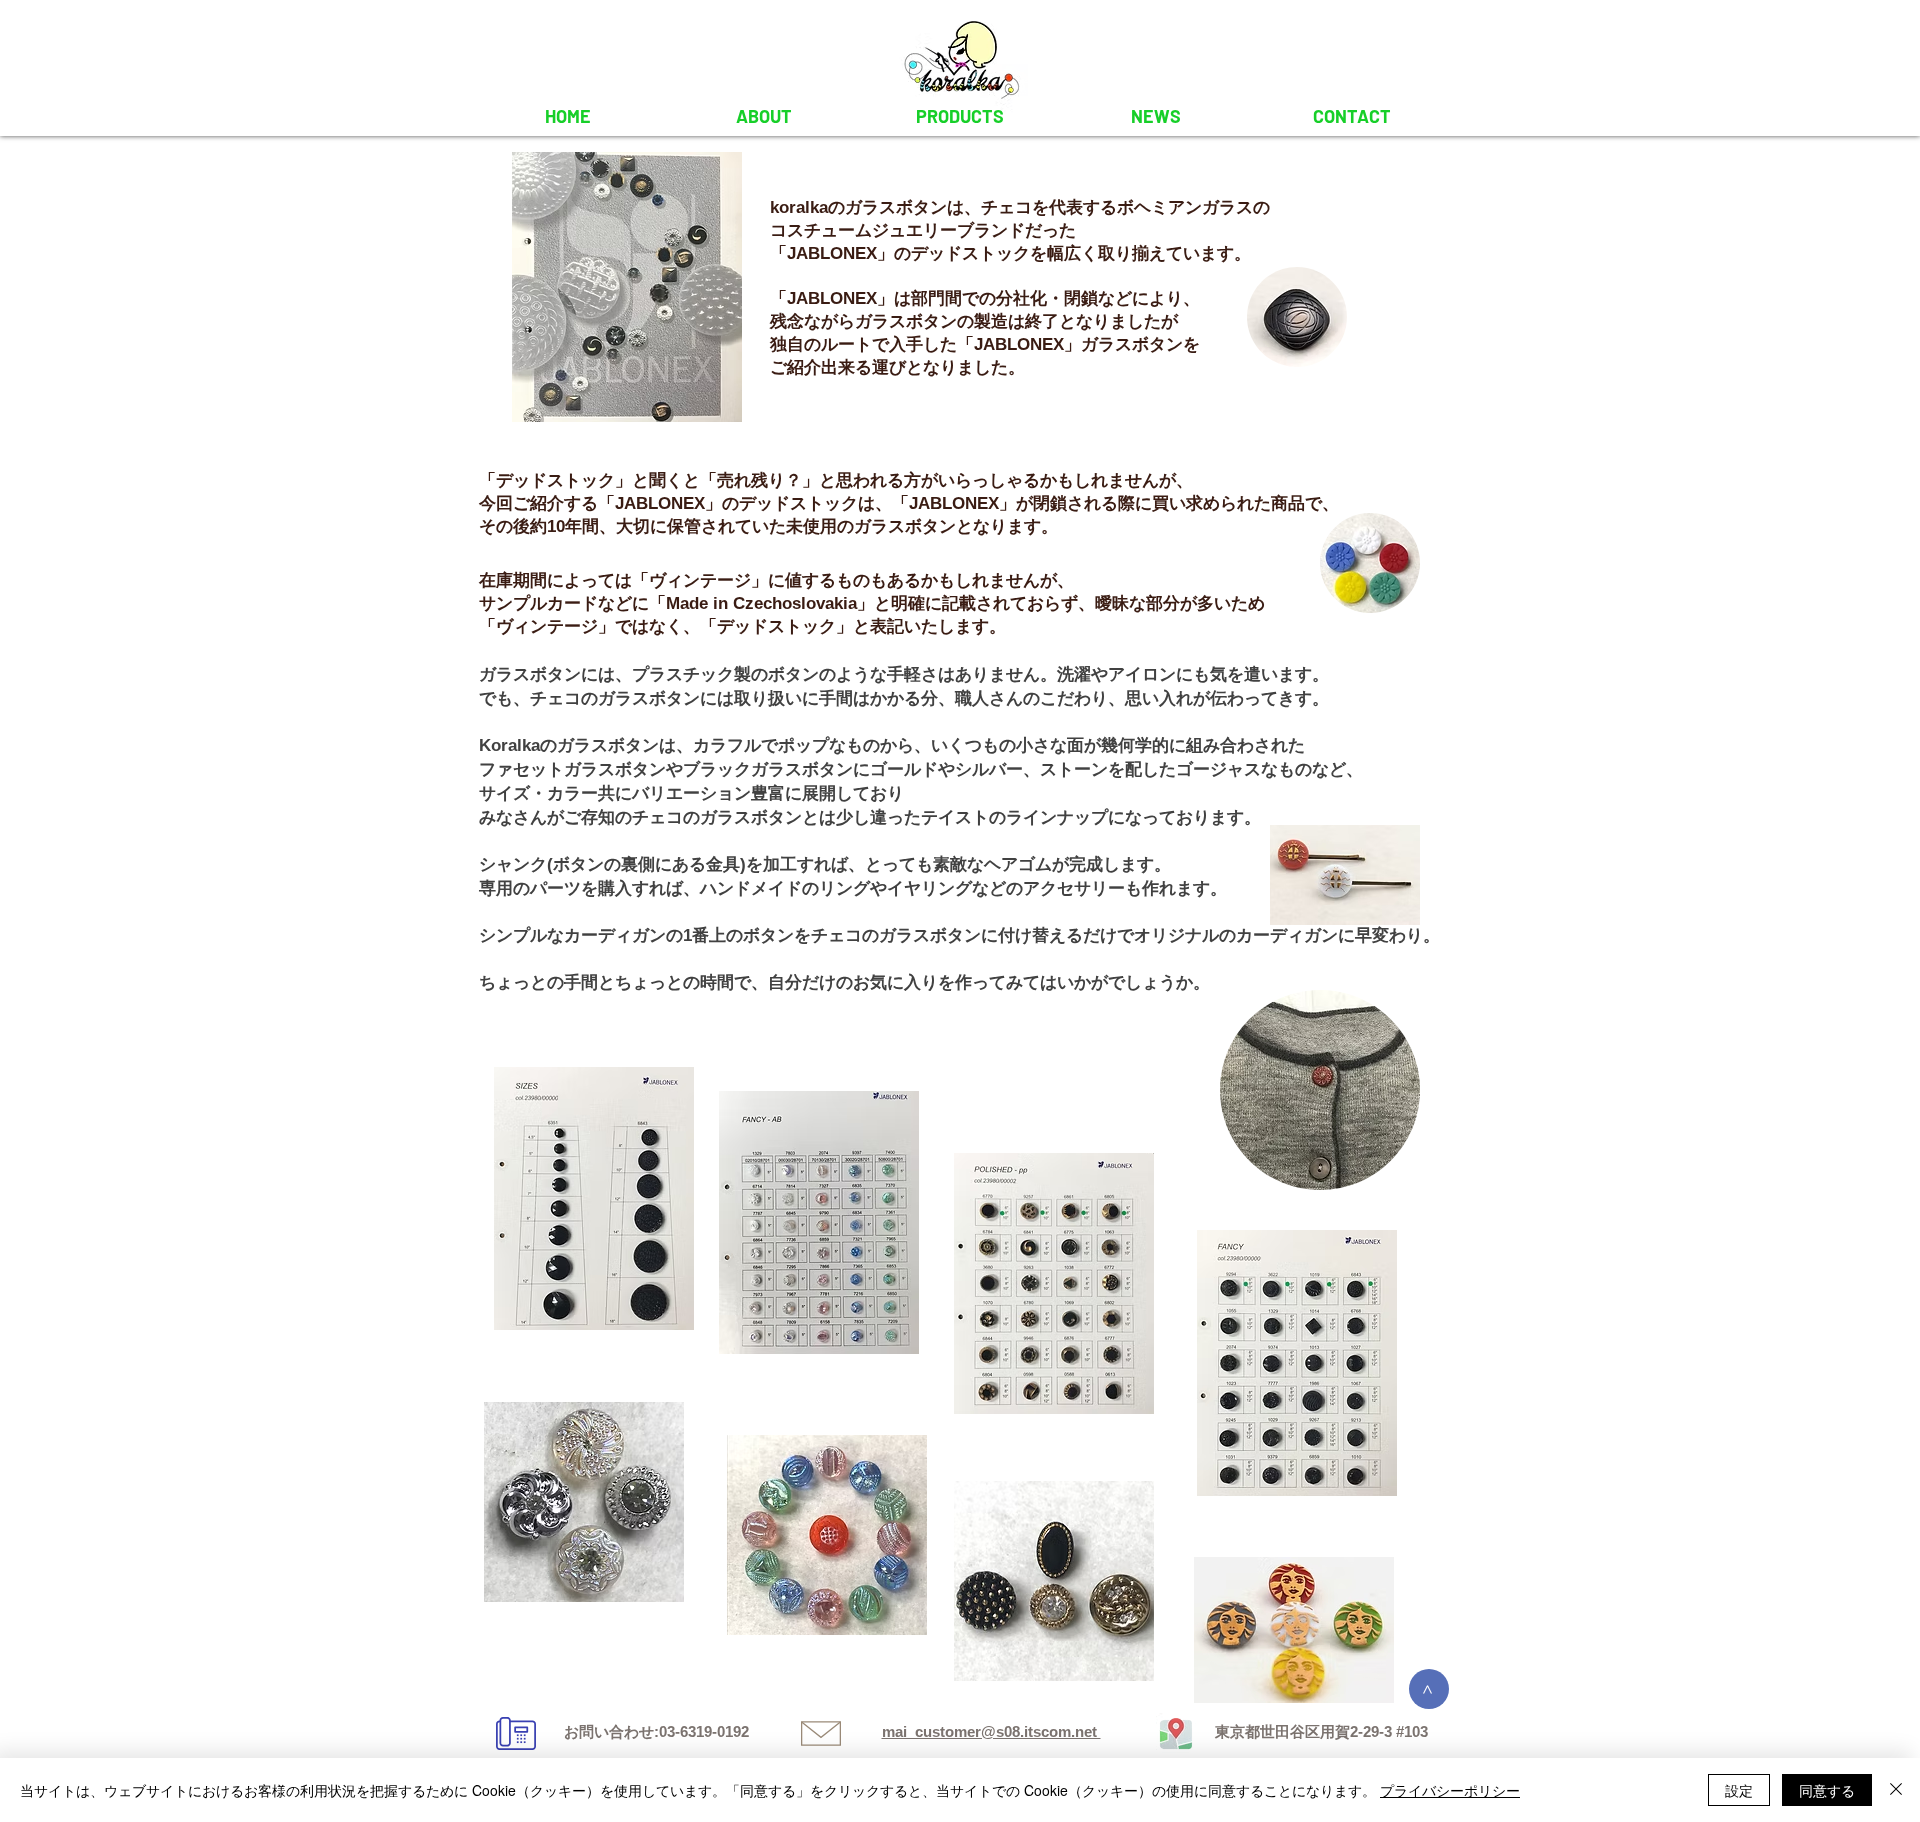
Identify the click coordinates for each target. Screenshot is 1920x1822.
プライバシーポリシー (1450, 1790)
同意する (1827, 1790)
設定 (1739, 1790)
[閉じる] (1896, 1790)
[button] (960, 116)
